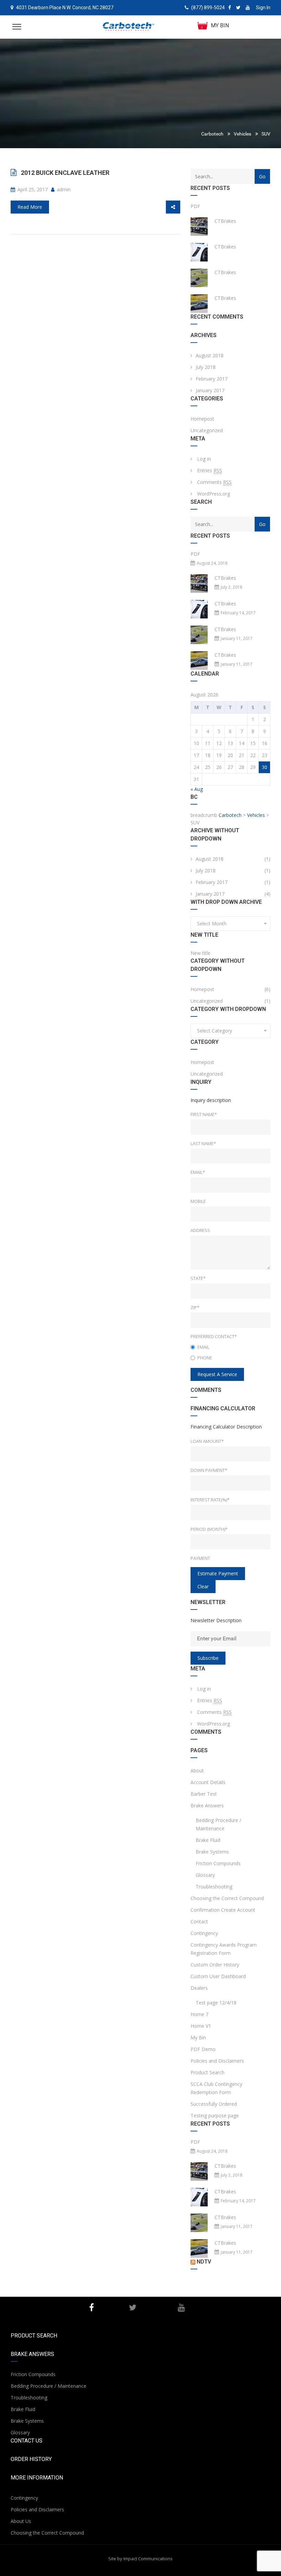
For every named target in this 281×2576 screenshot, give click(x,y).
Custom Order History (215, 1965)
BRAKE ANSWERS (32, 2354)
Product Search (207, 2072)
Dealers (199, 1988)
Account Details (208, 1782)
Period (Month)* (209, 1529)
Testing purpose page (215, 2116)
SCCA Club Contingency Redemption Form (216, 2088)
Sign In (263, 8)
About (197, 1771)
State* (198, 1278)
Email (203, 1347)
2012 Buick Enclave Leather (65, 173)
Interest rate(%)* (210, 1500)
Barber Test (204, 1794)
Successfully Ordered (214, 2104)
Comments (214, 482)
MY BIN (220, 25)
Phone (205, 1358)
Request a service (217, 1374)
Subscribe (208, 1658)
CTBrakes (225, 221)
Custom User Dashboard (218, 1976)
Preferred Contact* (214, 1336)
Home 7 (199, 2014)
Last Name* (203, 1143)
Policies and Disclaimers (217, 2061)
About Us (21, 2521)
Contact (199, 1921)
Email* (198, 1172)
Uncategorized (207, 430)
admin (63, 189)
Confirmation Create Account (223, 1910)
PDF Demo (203, 2049)
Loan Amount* (207, 1441)
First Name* (204, 1114)
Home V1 (201, 2026)
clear (203, 1586)
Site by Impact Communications (140, 2559)
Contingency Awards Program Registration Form (224, 1949)
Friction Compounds (218, 1863)
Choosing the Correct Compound (227, 1898)
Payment (200, 1558)
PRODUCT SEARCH (34, 2336)
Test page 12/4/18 (216, 2003)
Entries (210, 470)
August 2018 (210, 355)
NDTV (204, 2262)
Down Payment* (209, 1470)
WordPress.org (213, 494)
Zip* (195, 1307)
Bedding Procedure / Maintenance (218, 1824)
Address (200, 1230)
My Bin (198, 2037)
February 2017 (212, 379)
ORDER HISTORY (31, 2459)
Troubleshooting (214, 1887)
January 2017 (210, 390)
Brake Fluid (208, 1840)
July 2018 (206, 367)
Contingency (204, 1933)
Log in (204, 459)
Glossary (205, 1875)
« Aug (197, 789)
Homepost (202, 419)
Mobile (198, 1201)
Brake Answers (207, 1805)
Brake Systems (212, 1852)
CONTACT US (27, 2441)
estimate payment (218, 1573)
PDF (195, 206)
